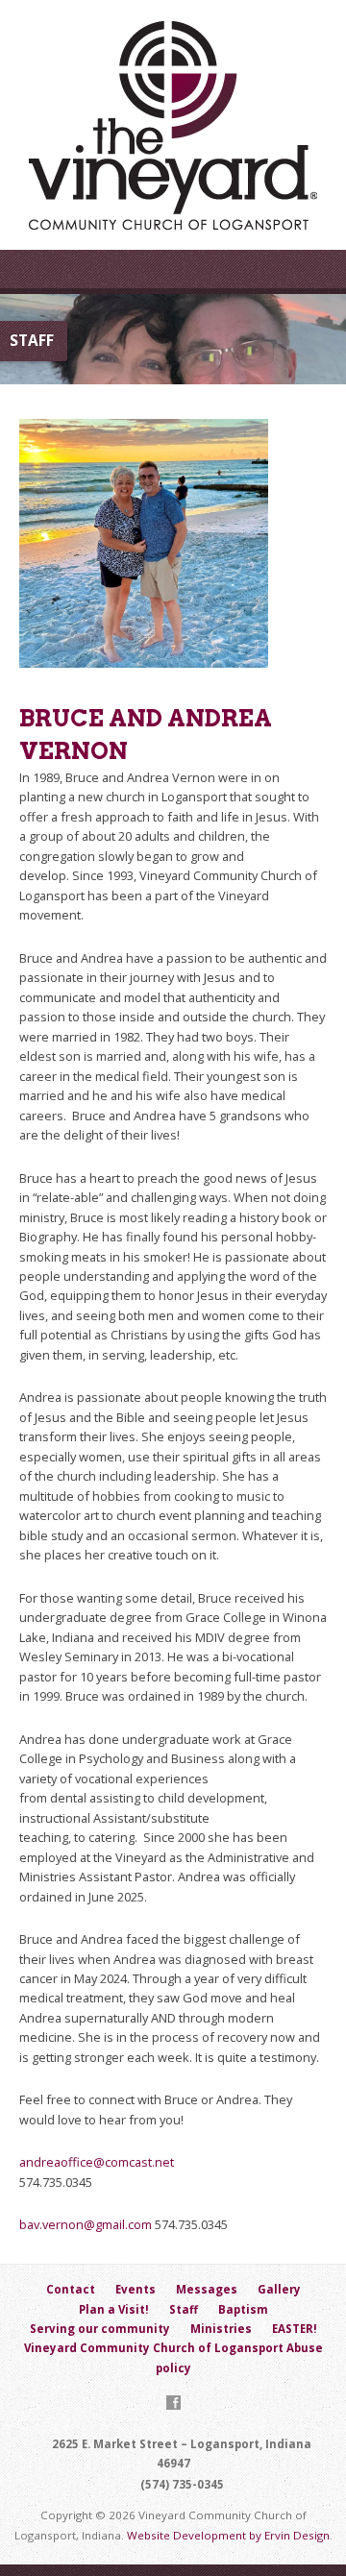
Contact (71, 2289)
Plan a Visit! (114, 2309)
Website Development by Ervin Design (228, 2535)
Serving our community (100, 2329)
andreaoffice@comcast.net (97, 2162)
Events (136, 2289)
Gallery (279, 2289)
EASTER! (295, 2329)
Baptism (243, 2309)
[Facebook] (173, 2403)
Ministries (221, 2329)
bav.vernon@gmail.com (86, 2224)
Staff (184, 2309)
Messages (207, 2289)
